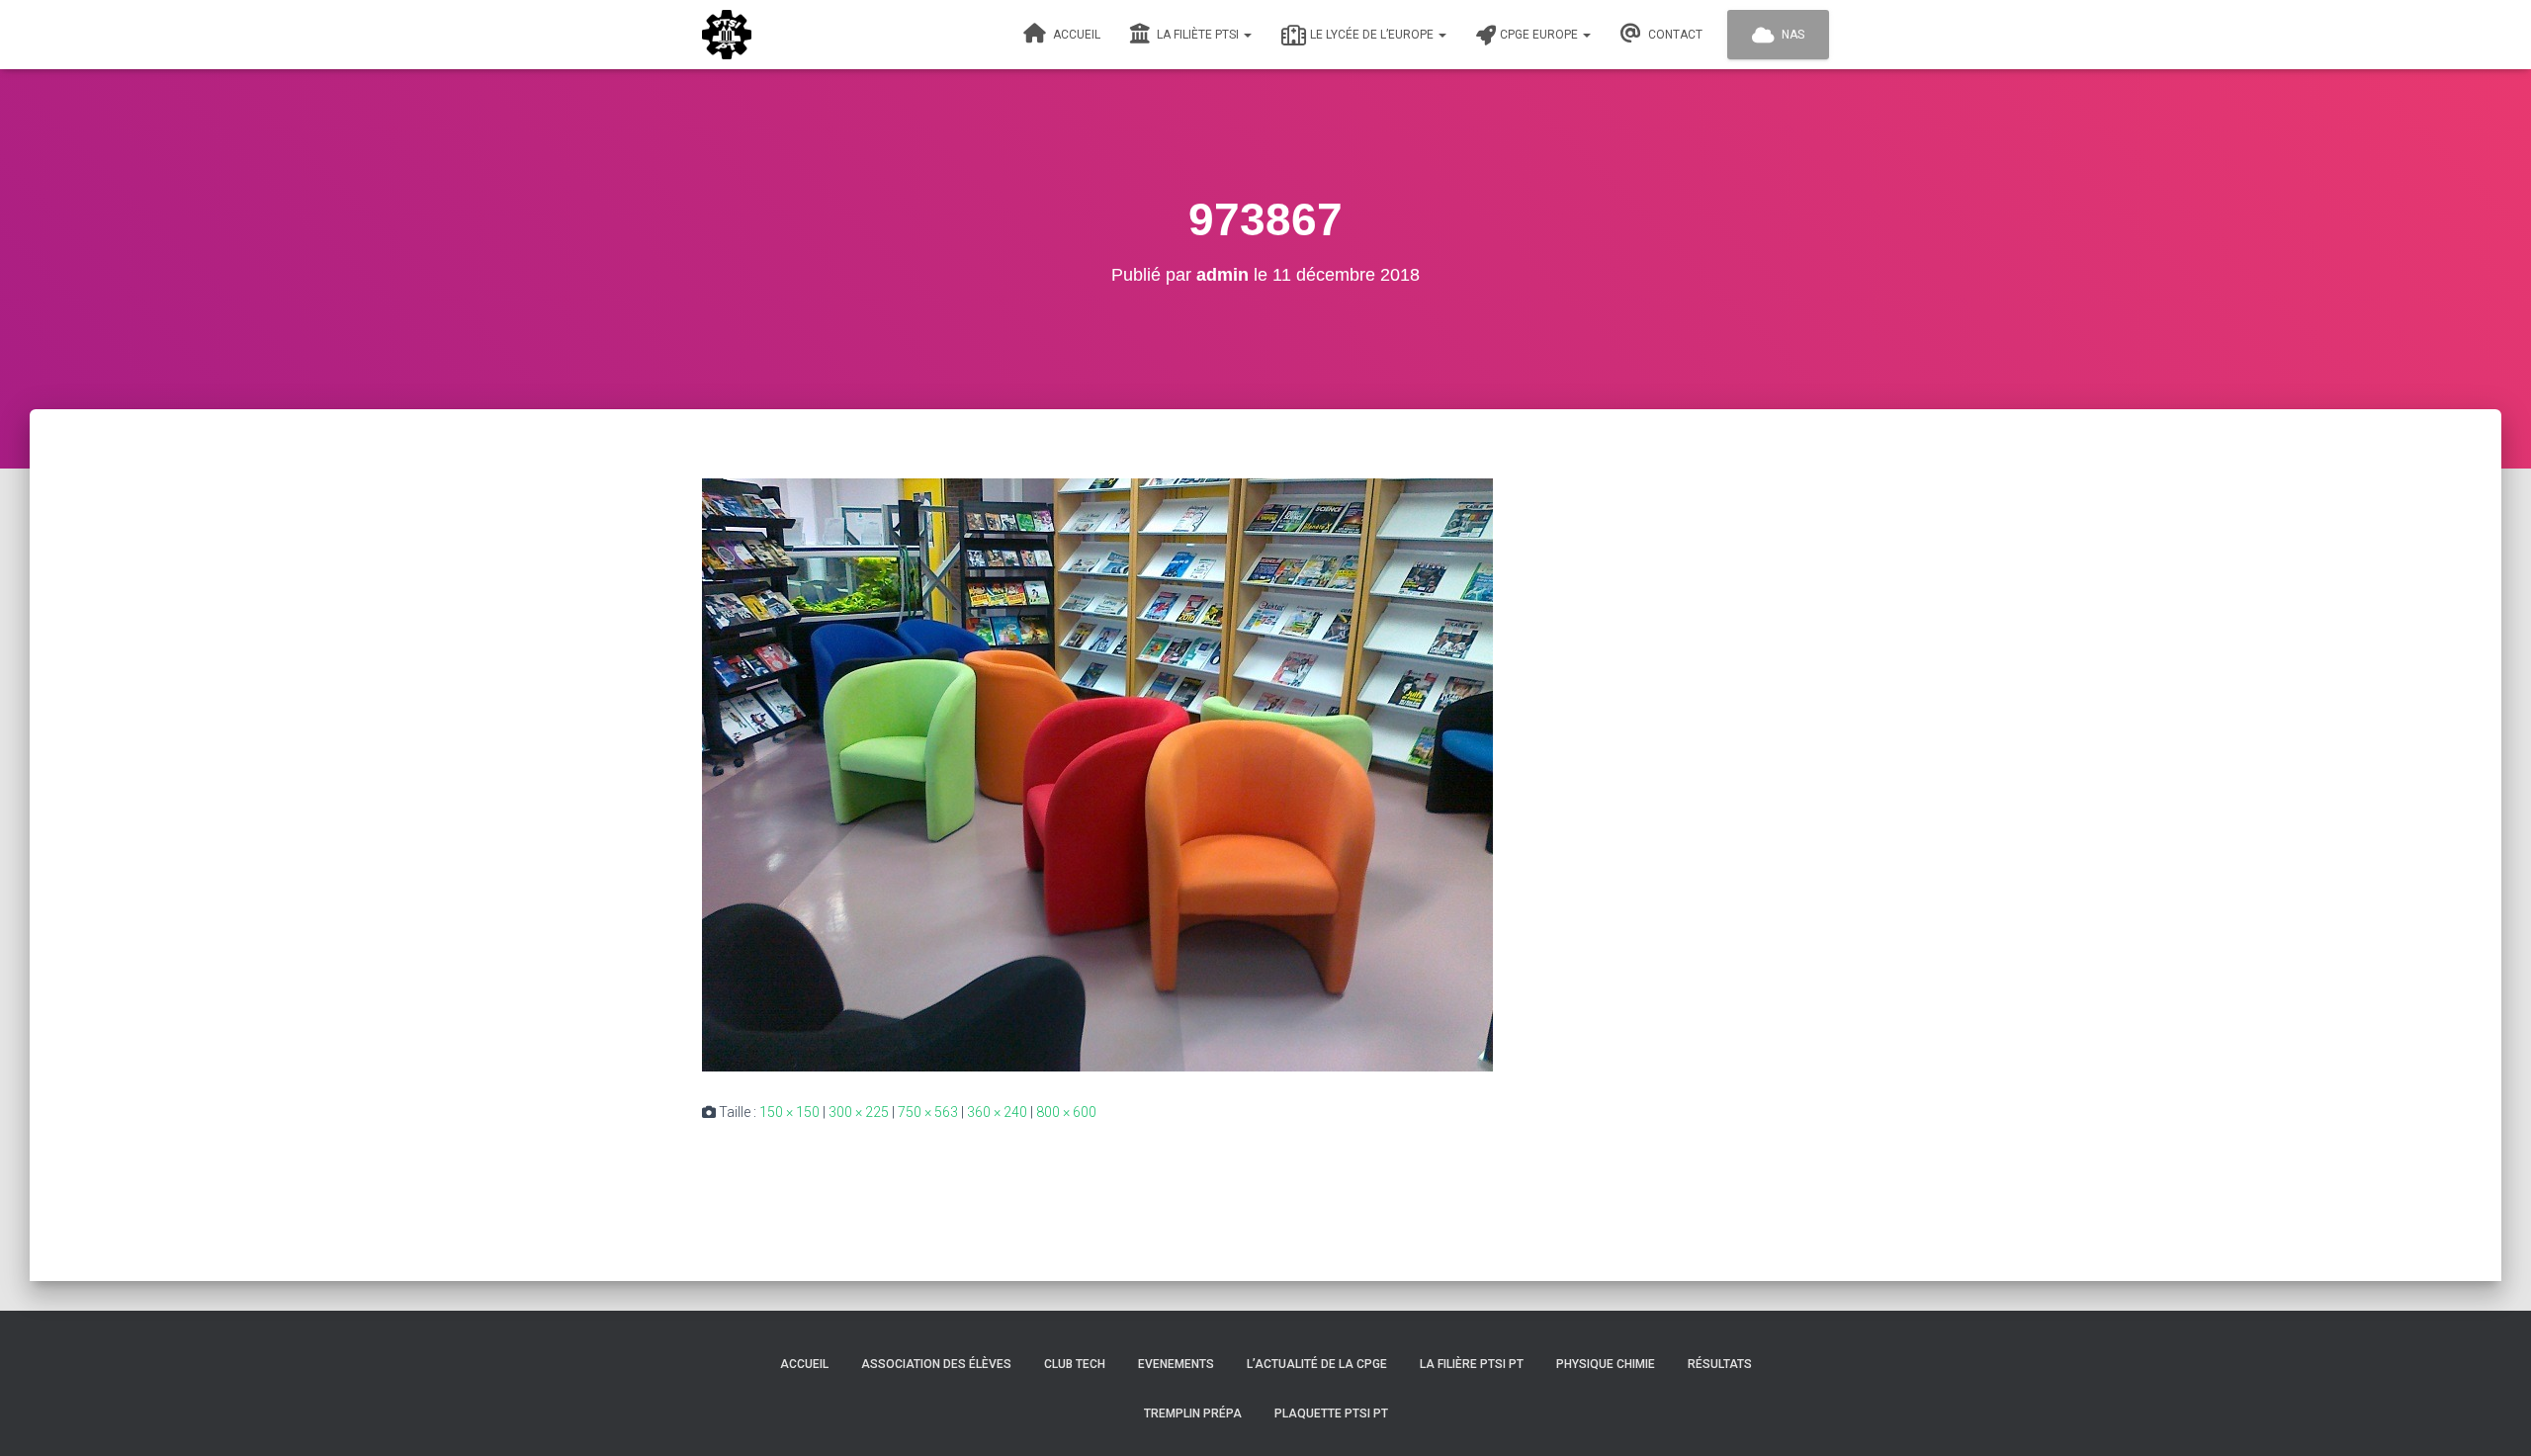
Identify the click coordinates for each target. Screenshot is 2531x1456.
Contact (1674, 35)
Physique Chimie (1606, 1364)
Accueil (1075, 35)
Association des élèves (936, 1364)
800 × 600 (1066, 1112)
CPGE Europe (1540, 35)
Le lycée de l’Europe (1373, 35)
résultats (1720, 1364)
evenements (1176, 1364)
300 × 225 (859, 1112)
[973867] (1097, 773)
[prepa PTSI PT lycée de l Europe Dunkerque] (727, 35)
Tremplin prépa (1193, 1413)
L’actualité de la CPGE (1317, 1364)
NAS (1791, 35)
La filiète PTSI (1198, 35)
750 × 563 (928, 1112)
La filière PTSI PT (1472, 1364)
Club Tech (1075, 1364)
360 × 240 (997, 1112)
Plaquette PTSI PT (1331, 1413)
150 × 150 (789, 1112)
